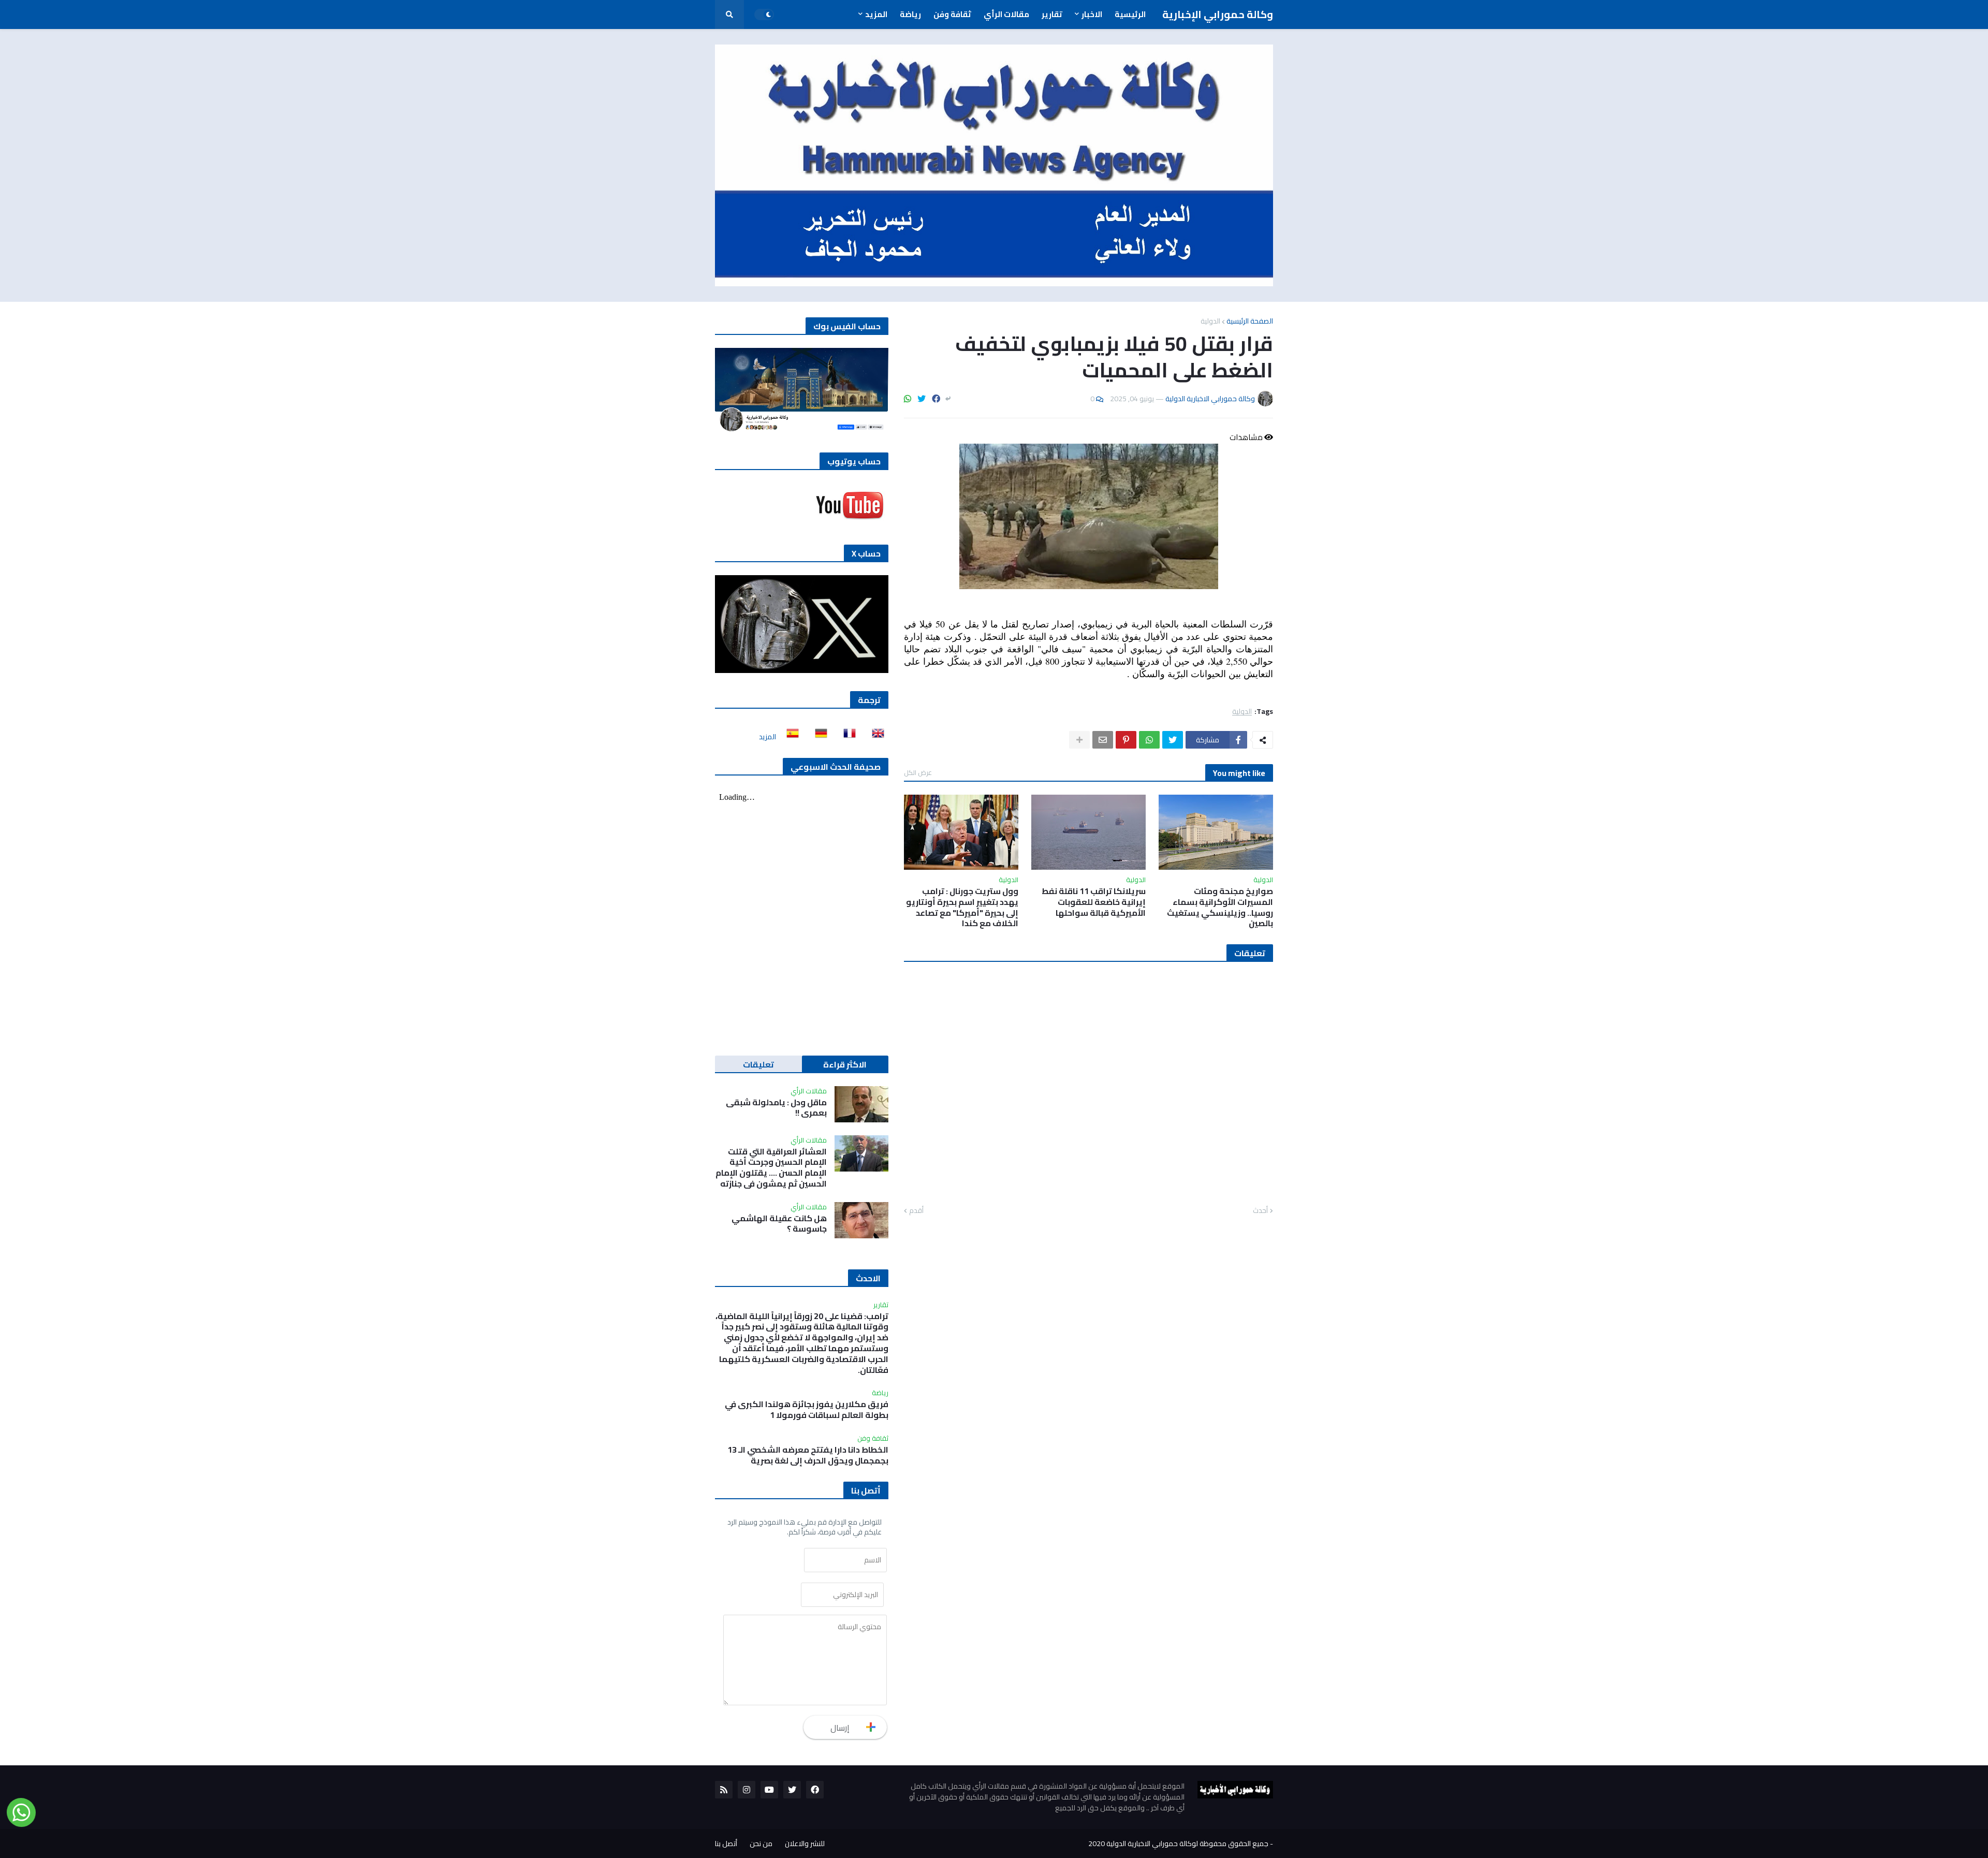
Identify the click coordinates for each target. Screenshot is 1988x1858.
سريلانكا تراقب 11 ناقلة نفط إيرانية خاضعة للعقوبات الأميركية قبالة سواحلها (1094, 902)
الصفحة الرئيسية (1250, 321)
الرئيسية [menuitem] (1130, 14)
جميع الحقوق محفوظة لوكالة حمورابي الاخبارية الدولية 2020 (1178, 1844)
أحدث (1260, 1211)
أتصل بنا (726, 1844)
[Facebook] (936, 399)
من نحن (761, 1844)
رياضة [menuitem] (910, 14)
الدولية (1210, 321)
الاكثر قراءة (845, 1064)
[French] (846, 737)
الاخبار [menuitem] (1092, 14)
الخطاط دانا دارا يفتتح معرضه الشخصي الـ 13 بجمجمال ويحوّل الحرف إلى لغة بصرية (808, 1455)
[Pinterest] (1126, 740)
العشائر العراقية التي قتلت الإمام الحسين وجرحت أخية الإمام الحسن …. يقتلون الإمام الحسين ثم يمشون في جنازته (771, 1168)
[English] (875, 737)
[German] (818, 737)
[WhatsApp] (908, 399)
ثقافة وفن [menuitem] (952, 14)
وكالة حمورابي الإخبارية (1218, 14)
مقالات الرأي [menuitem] (1006, 14)
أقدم (916, 1211)
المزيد (768, 737)
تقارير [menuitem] (1052, 14)
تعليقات (758, 1064)
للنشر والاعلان (805, 1844)
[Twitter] (922, 399)
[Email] (1103, 740)
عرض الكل (918, 772)
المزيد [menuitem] (876, 14)
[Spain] (790, 737)
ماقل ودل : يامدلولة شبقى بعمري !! (776, 1108)
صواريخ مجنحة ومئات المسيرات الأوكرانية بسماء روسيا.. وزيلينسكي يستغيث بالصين (1220, 907)
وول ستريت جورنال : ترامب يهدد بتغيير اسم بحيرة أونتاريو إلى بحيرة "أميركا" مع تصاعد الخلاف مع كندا (962, 907)
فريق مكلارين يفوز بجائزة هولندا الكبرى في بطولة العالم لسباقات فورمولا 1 (807, 1410)
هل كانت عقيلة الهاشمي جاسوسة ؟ (779, 1224)
